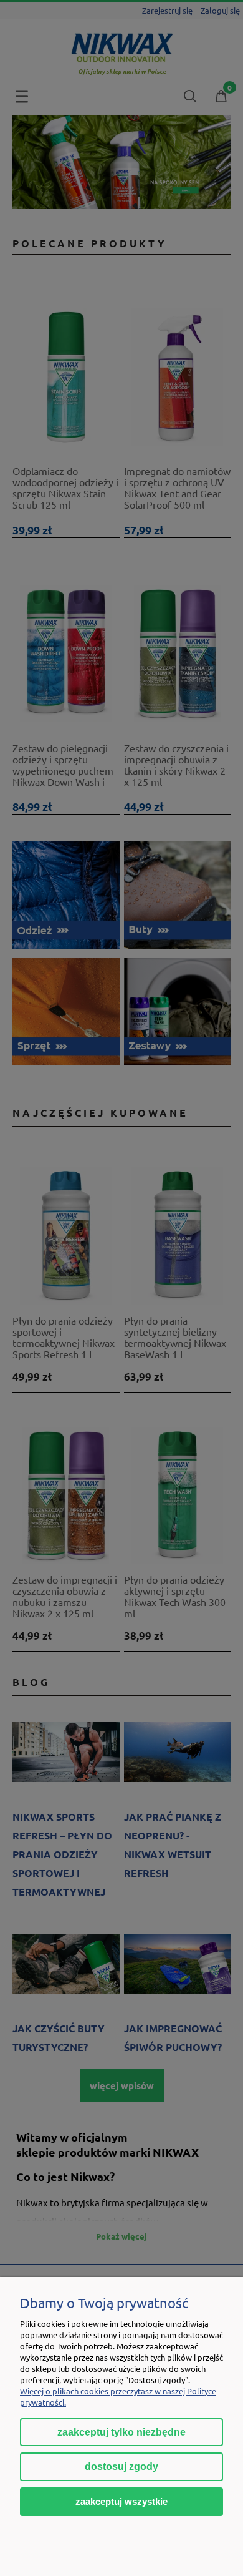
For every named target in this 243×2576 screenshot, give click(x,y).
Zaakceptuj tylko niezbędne (121, 2432)
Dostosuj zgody (121, 2466)
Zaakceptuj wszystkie (121, 2501)
